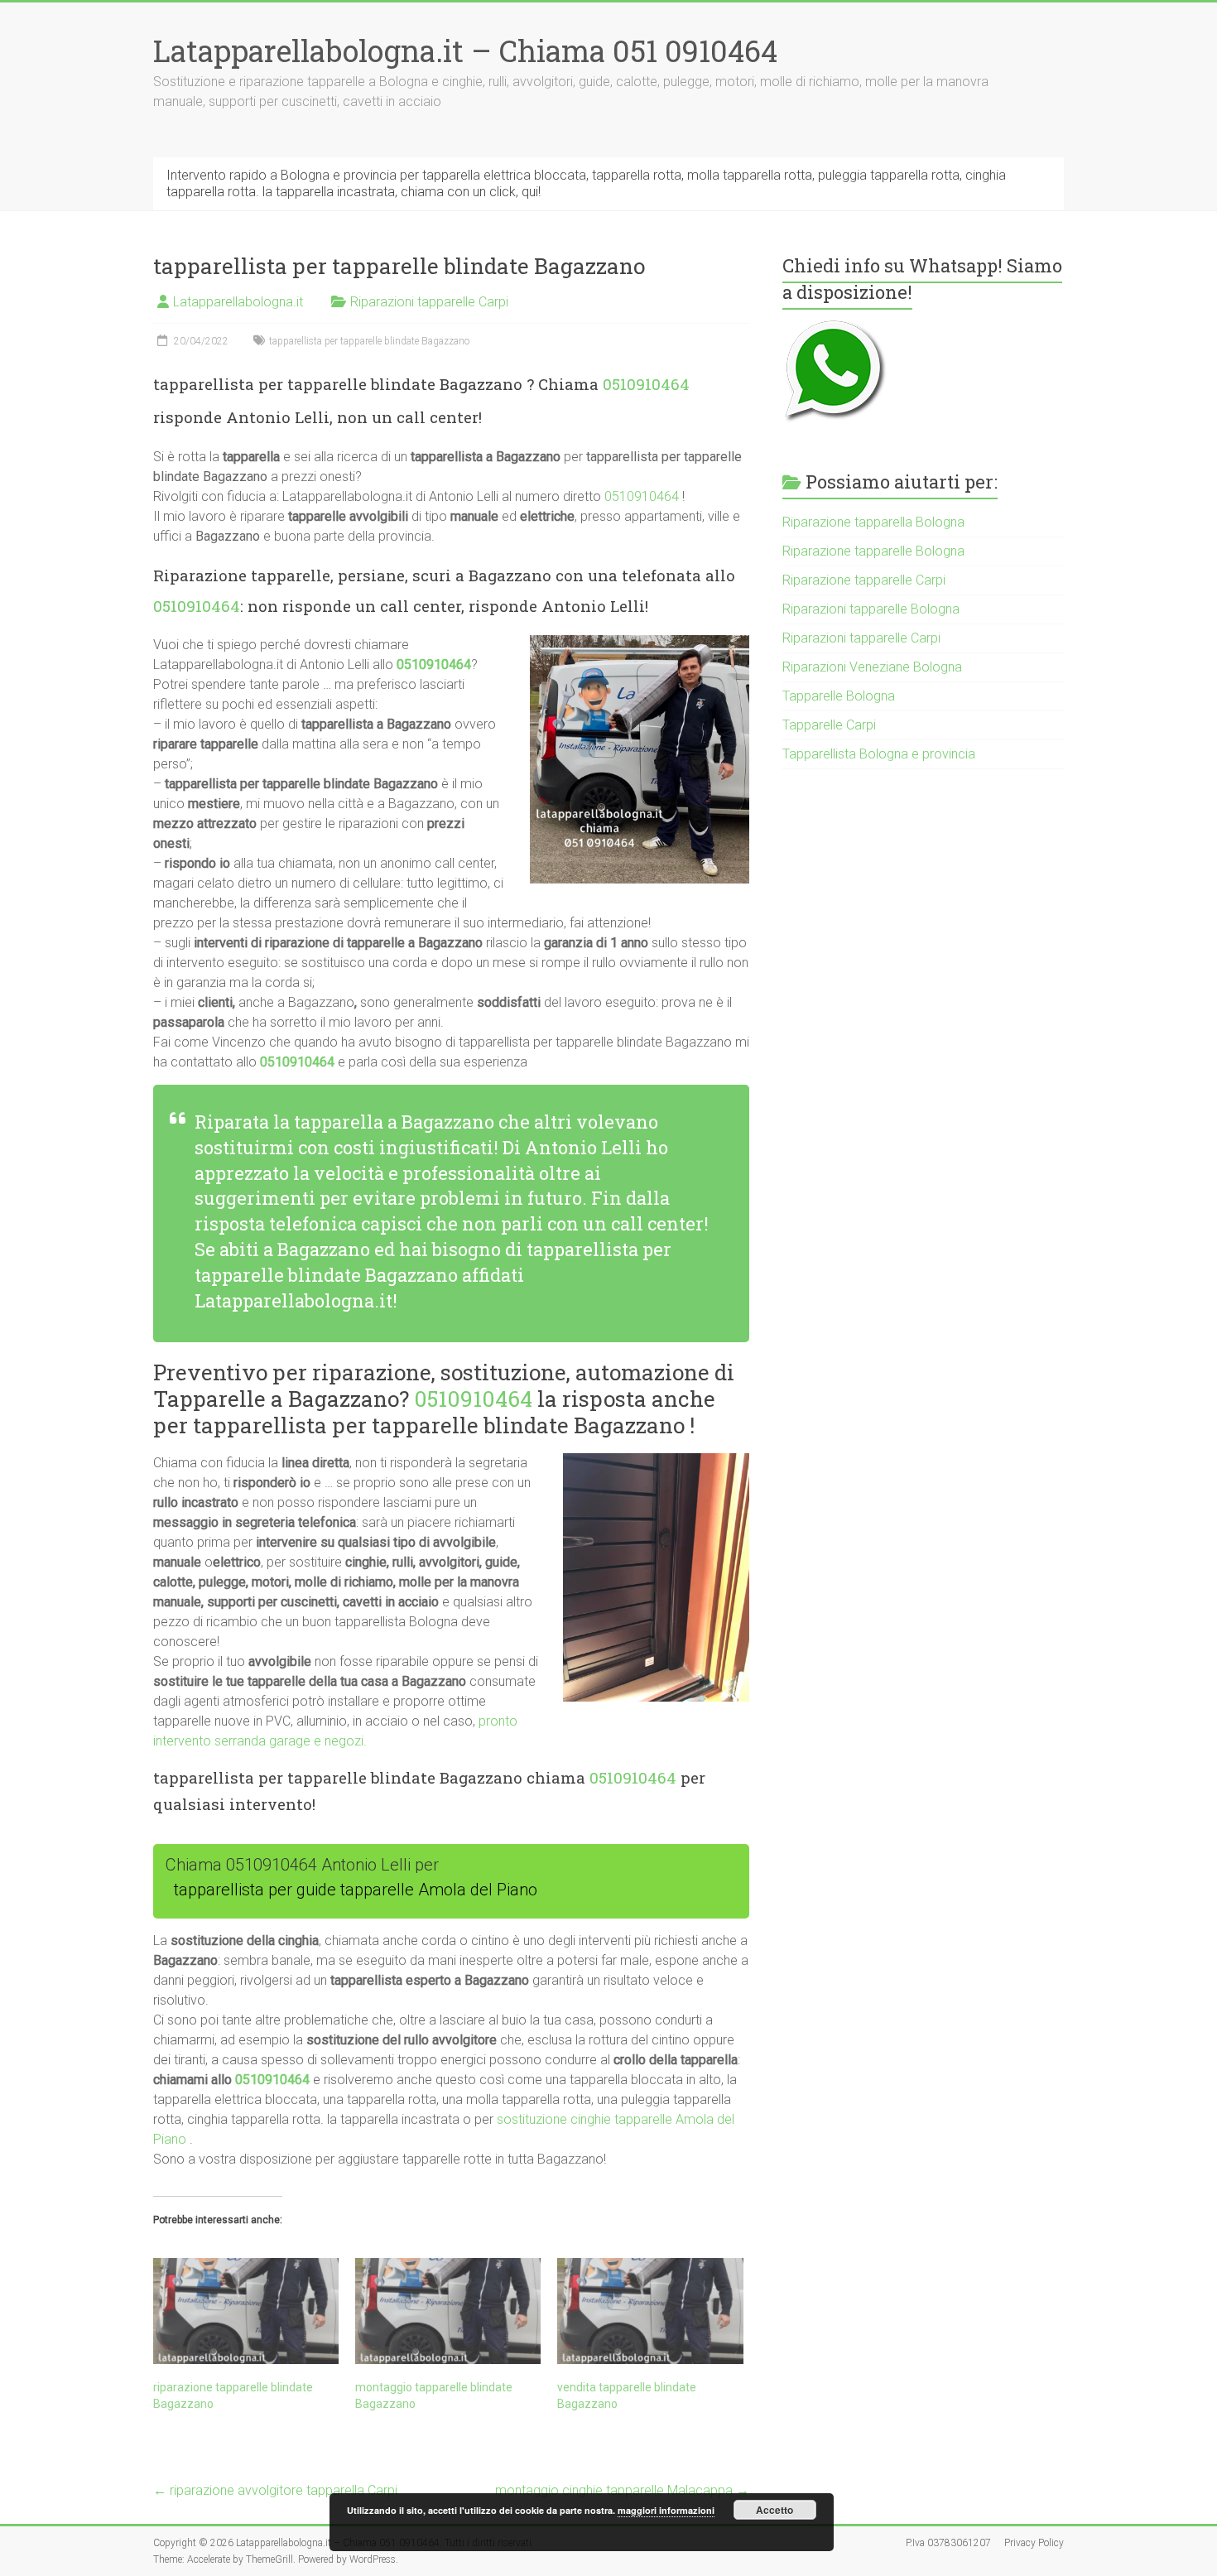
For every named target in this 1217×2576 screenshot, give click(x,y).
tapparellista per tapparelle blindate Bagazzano (369, 341)
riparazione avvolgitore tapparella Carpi (275, 2490)
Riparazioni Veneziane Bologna (872, 667)
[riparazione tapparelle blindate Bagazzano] (246, 2311)
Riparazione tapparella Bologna (873, 522)
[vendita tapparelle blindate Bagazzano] (650, 2311)
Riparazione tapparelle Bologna (873, 551)
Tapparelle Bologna (839, 696)
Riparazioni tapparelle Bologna (871, 609)
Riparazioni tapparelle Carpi (429, 302)
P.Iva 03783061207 (948, 2543)
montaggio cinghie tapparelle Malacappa (622, 2490)
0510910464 (646, 384)
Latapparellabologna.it (238, 302)
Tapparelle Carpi (829, 725)
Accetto (774, 2510)
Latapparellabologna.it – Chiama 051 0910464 (465, 51)
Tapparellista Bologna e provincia (879, 754)
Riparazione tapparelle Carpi (864, 580)
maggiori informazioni (666, 2510)
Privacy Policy (1034, 2543)
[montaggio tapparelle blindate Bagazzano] (448, 2311)
